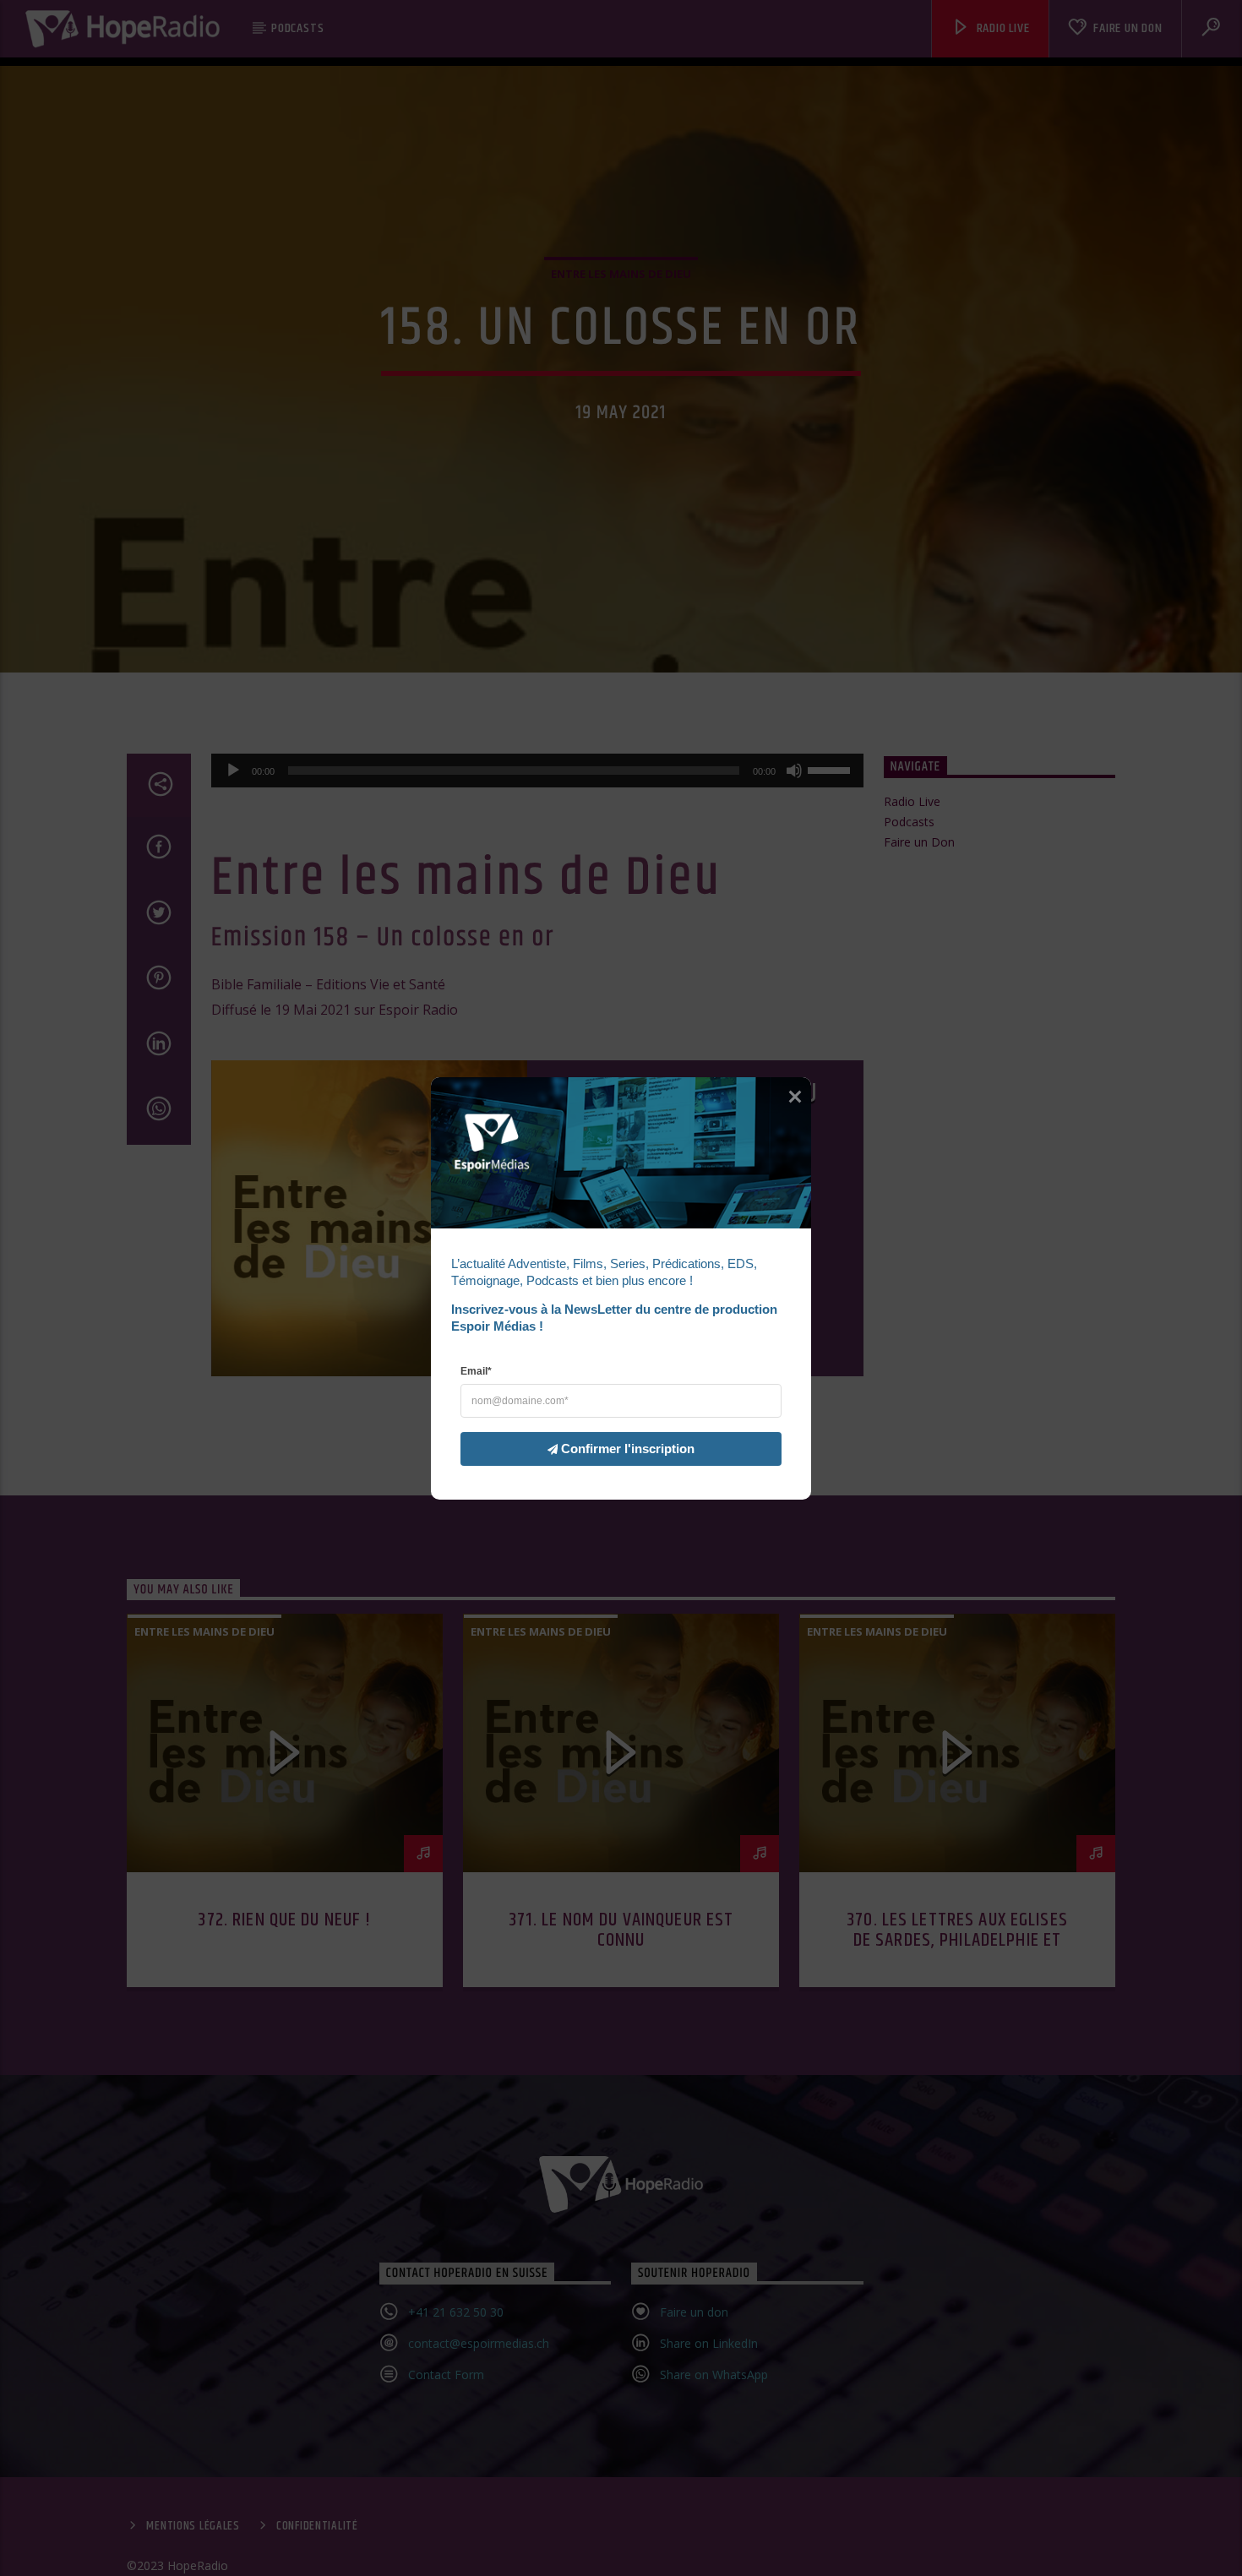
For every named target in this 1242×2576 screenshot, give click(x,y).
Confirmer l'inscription (628, 1448)
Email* (476, 1370)
